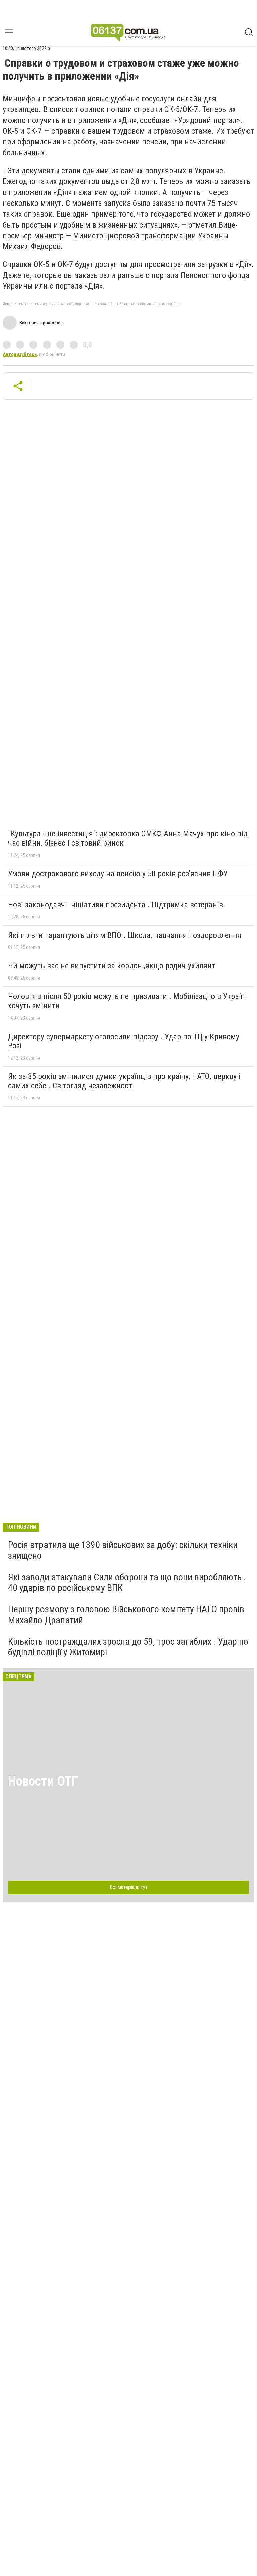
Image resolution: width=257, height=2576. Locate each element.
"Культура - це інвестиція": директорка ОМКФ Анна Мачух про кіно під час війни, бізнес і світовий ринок (128, 838)
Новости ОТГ (43, 1781)
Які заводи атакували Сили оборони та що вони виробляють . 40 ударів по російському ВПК (127, 1582)
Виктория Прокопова (41, 323)
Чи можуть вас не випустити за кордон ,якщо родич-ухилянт (112, 966)
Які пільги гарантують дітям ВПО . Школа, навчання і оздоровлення (125, 935)
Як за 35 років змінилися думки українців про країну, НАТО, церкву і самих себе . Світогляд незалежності (124, 1081)
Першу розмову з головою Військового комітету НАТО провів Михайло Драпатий (126, 1614)
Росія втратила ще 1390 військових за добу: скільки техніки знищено (123, 1550)
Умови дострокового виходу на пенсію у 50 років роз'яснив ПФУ (118, 874)
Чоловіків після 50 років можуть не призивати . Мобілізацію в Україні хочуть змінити (127, 1001)
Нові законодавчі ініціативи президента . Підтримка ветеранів (115, 905)
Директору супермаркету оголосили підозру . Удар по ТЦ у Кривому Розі (124, 1041)
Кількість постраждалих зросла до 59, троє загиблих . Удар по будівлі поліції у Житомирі (128, 1647)
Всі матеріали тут (129, 1887)
